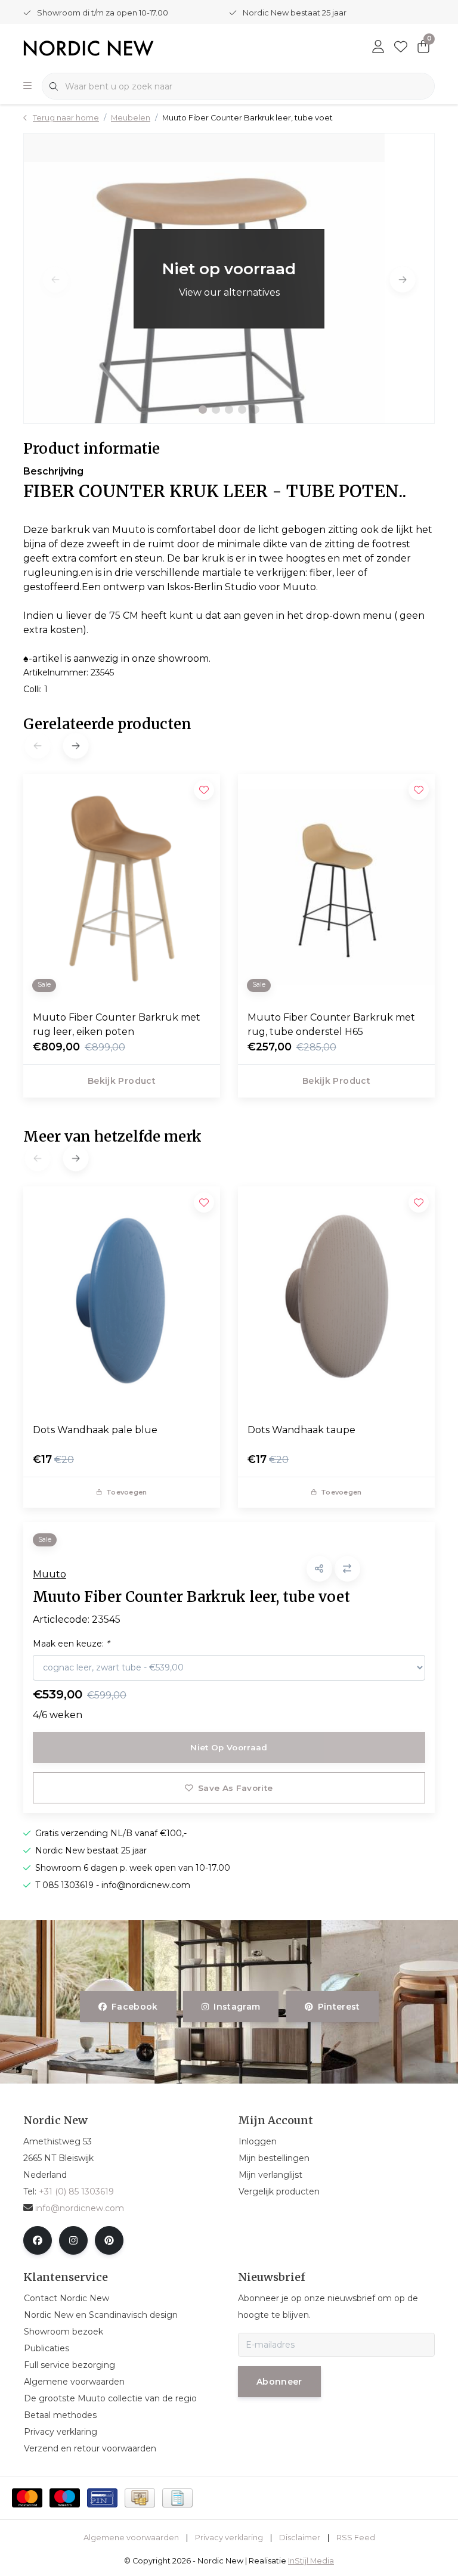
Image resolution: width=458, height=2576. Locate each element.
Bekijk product (122, 1081)
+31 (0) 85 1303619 (76, 2191)
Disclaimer (300, 2538)
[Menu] (27, 86)
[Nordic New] (89, 47)
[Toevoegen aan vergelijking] (347, 1569)
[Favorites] (401, 48)
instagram (237, 2007)
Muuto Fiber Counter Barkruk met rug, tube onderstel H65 (331, 1024)
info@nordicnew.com (80, 2208)
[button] (203, 410)
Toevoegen (126, 1492)
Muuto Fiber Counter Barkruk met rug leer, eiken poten (117, 1024)
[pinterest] (109, 2240)
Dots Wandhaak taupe (301, 1430)
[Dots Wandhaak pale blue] (122, 1300)
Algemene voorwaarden (131, 2538)
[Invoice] (177, 2498)
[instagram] (73, 2240)
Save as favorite (235, 1788)
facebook (135, 2007)
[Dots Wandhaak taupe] (336, 1300)
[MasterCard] (27, 2498)
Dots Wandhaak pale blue (95, 1430)
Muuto (49, 1574)
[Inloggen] (378, 48)
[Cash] (140, 2498)
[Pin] (102, 2498)
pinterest (338, 2007)
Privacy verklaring (229, 2538)
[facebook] (38, 2240)
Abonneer (279, 2382)
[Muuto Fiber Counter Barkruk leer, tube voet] (229, 278)
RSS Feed (356, 2538)
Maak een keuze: (71, 1644)
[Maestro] (65, 2498)
